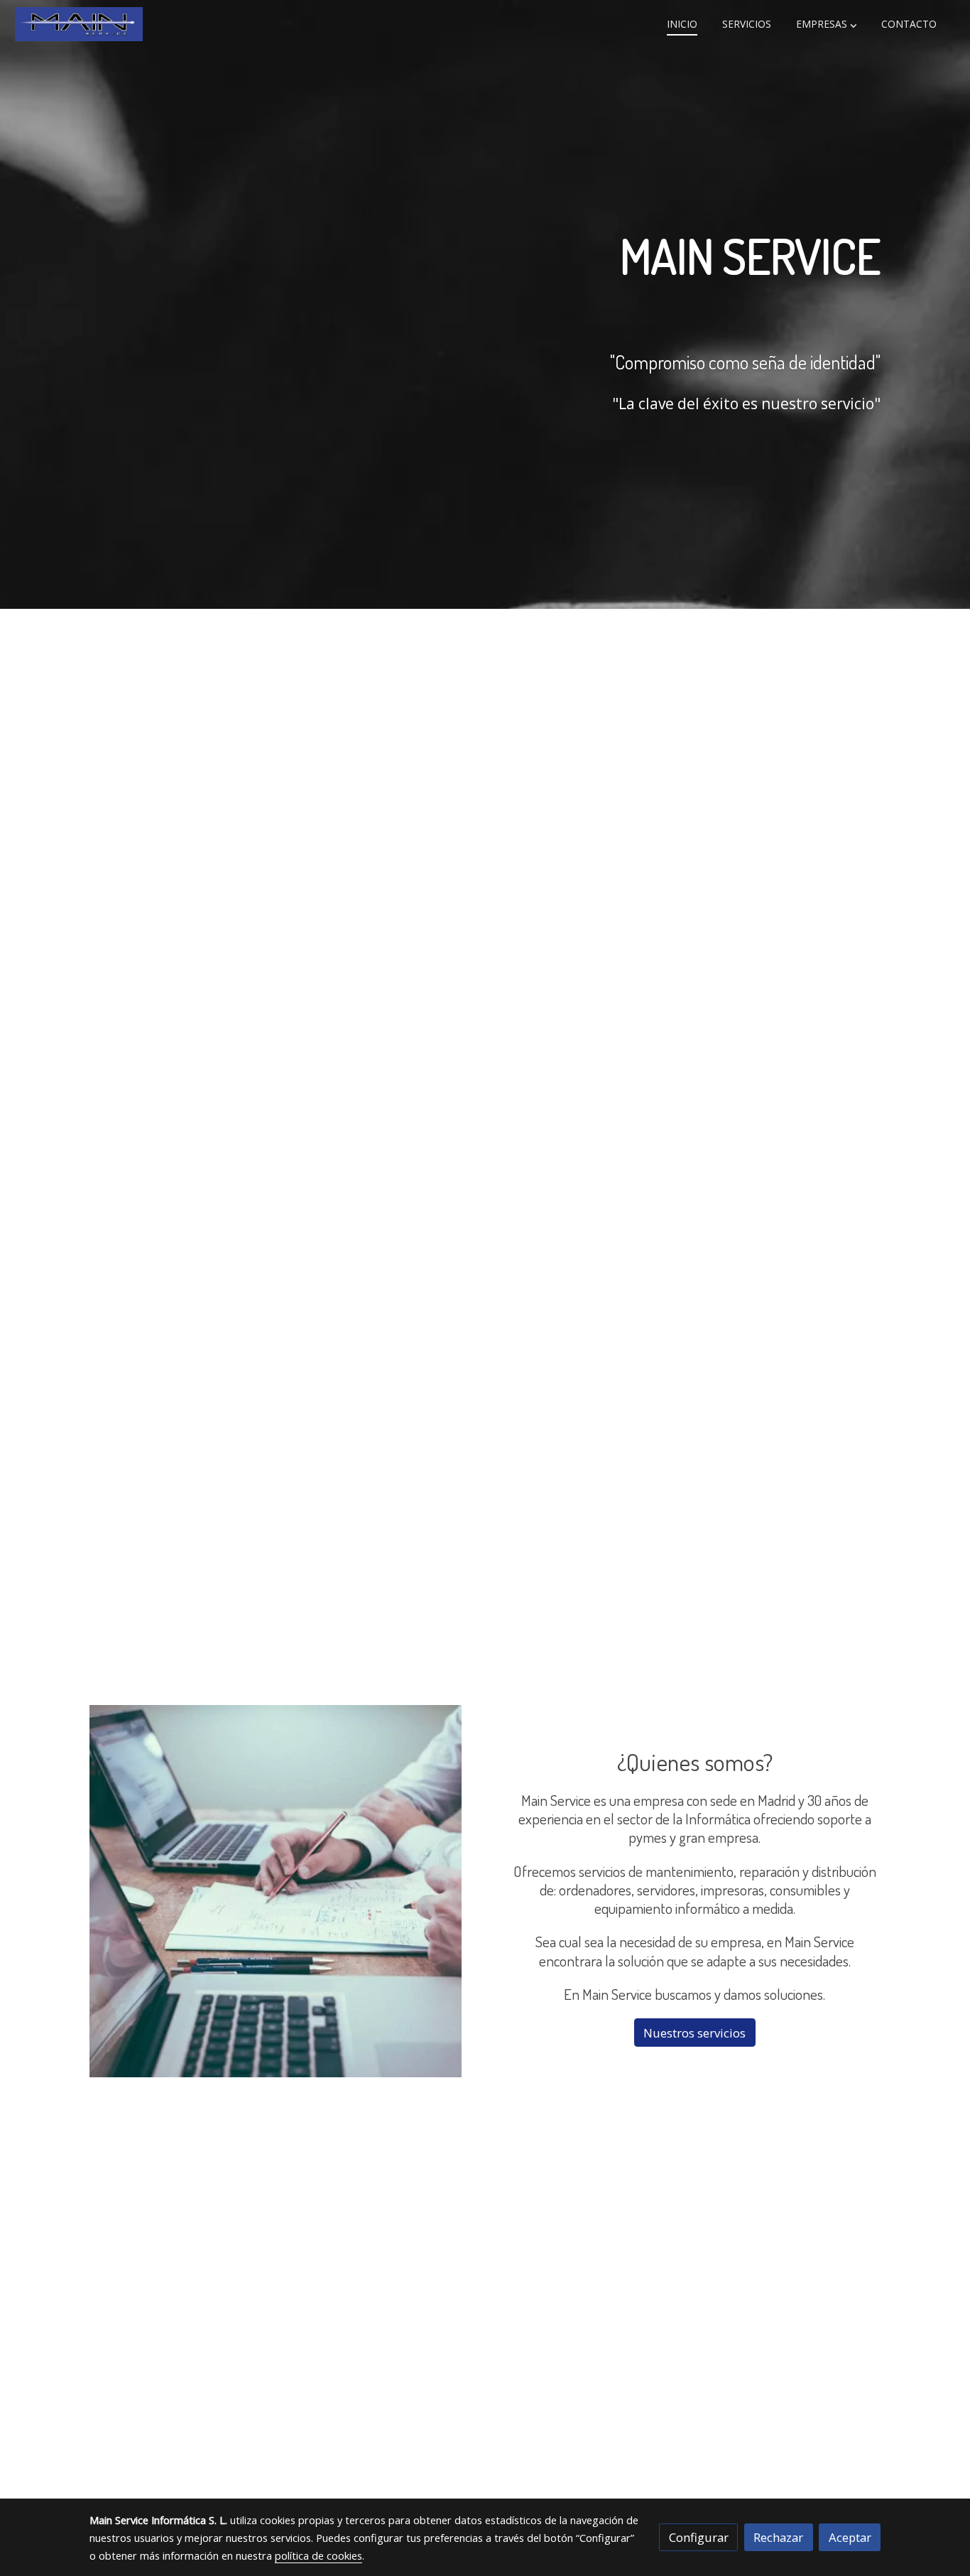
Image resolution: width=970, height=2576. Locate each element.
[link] (79, 24)
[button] (827, 24)
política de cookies (318, 2555)
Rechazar (778, 2537)
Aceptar (850, 2537)
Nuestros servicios (694, 2033)
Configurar (699, 2537)
